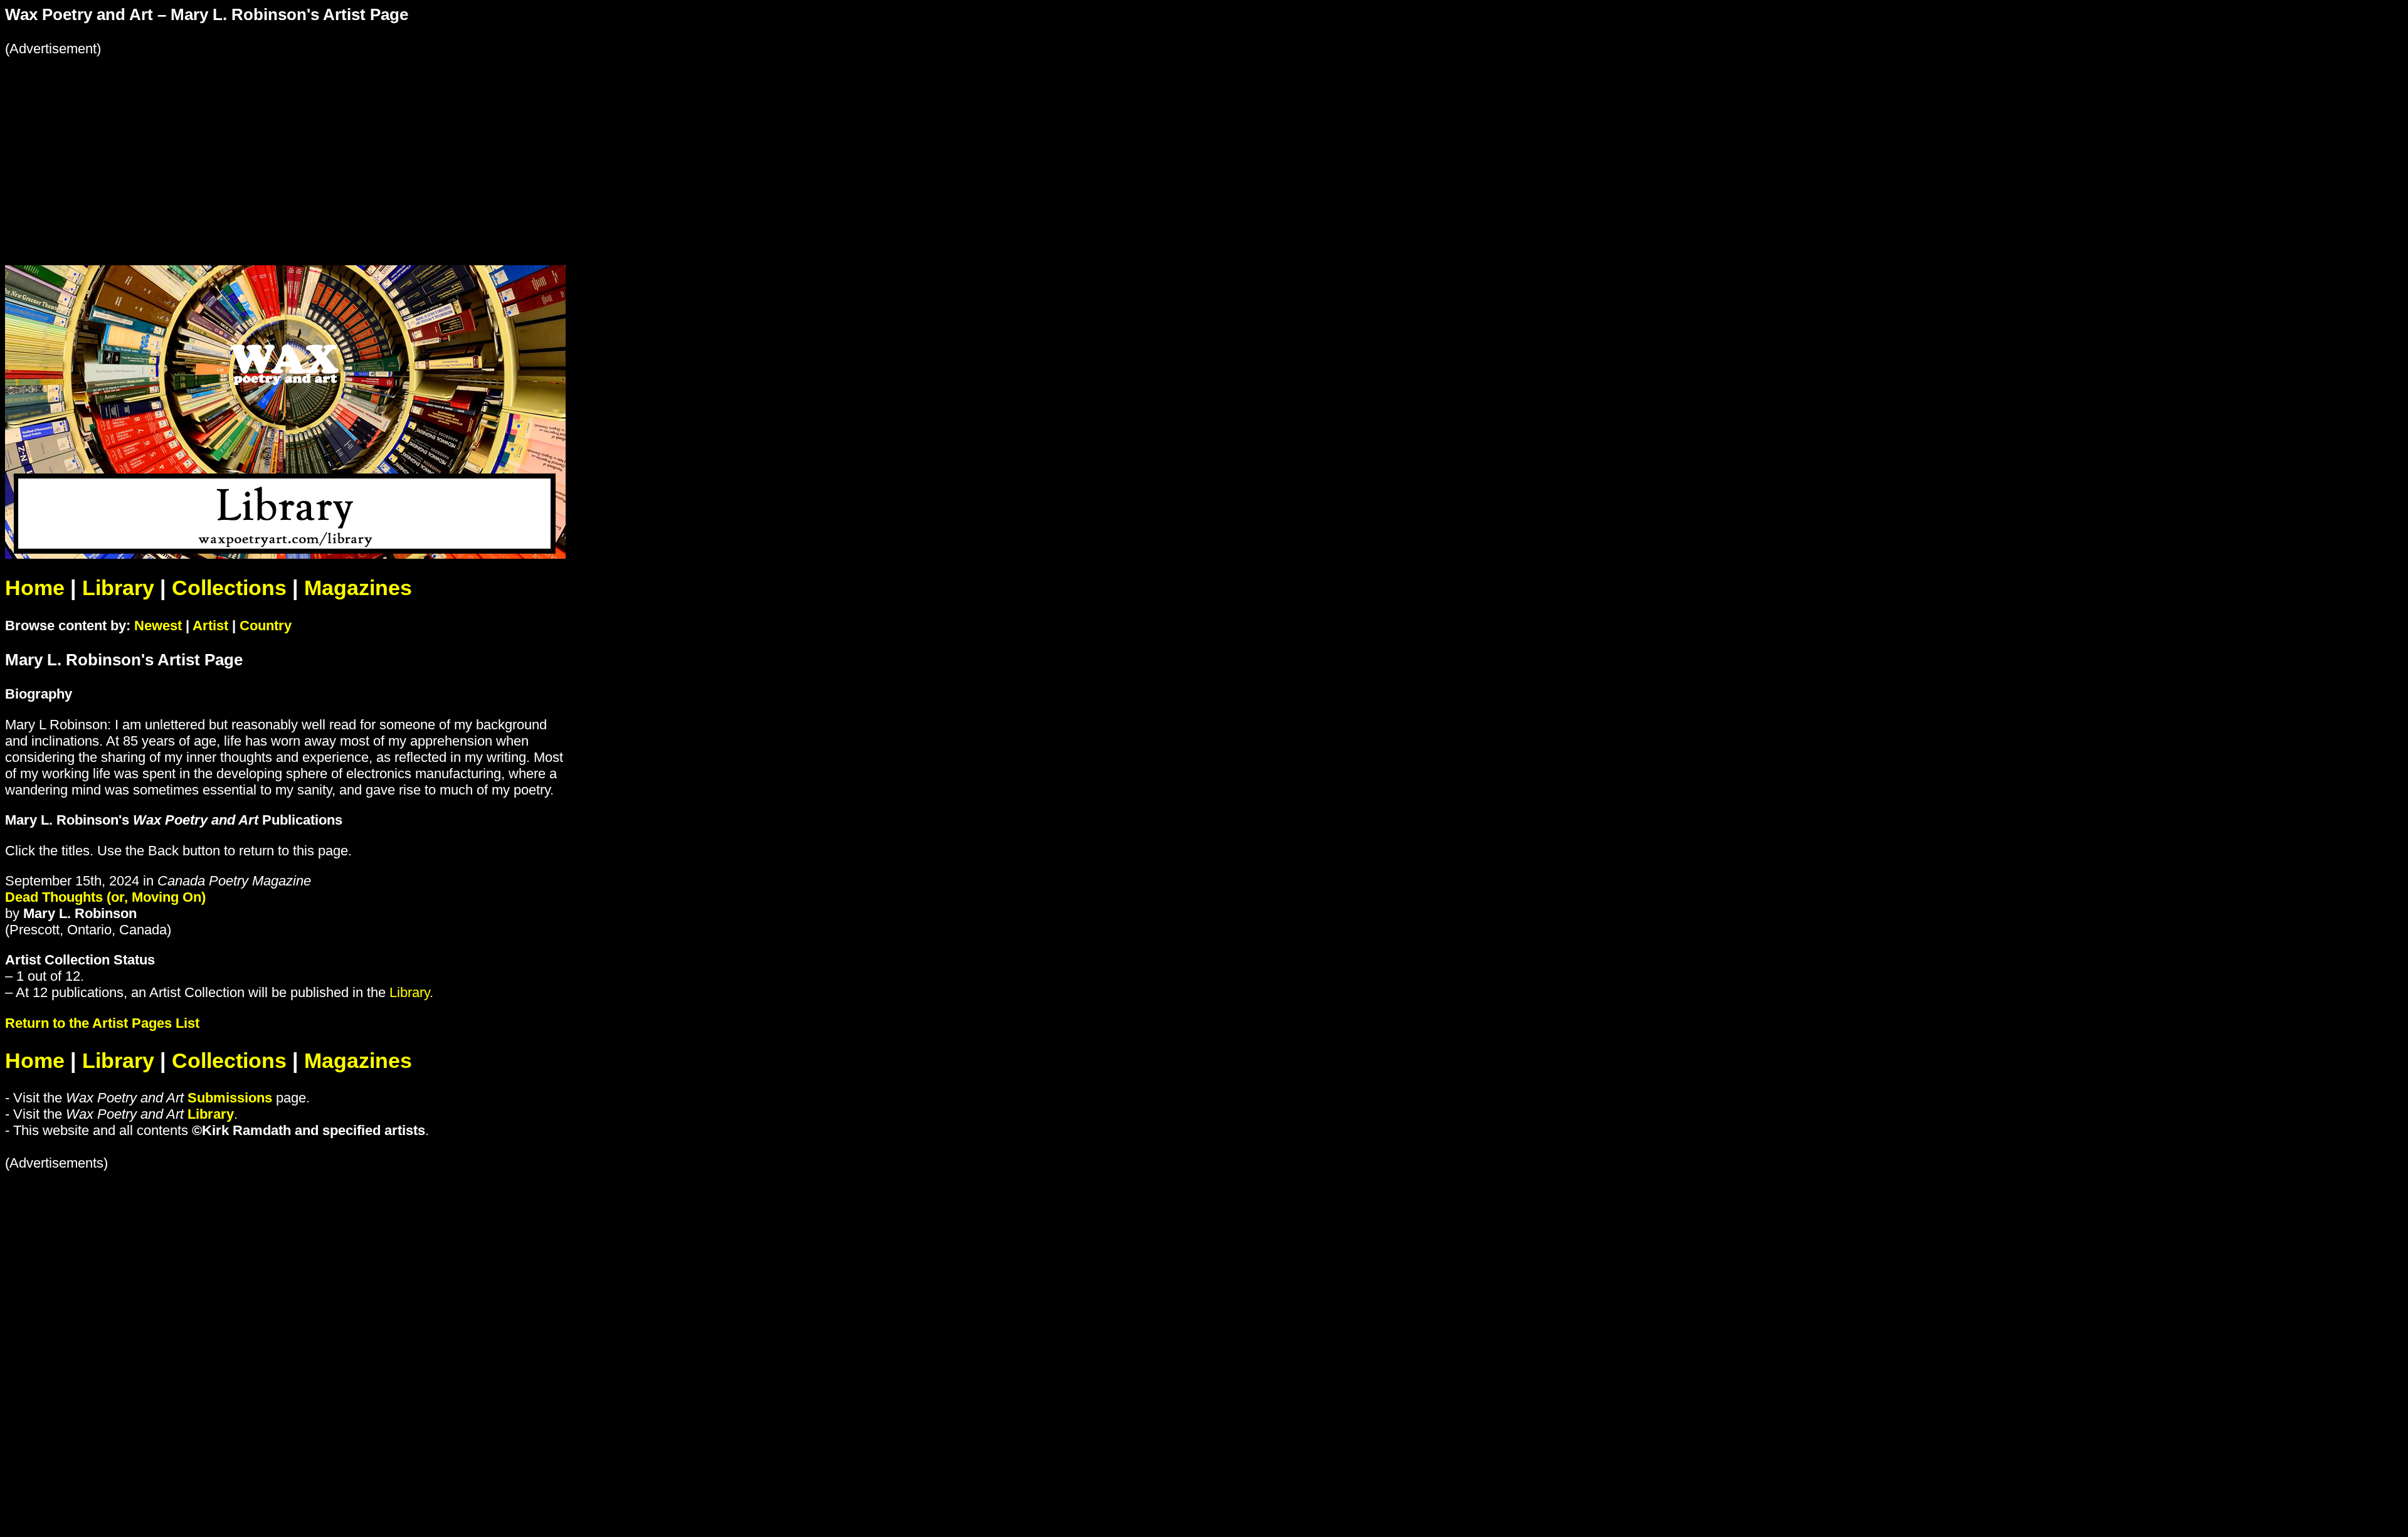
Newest (158, 626)
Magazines (358, 588)
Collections (229, 588)
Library (118, 588)
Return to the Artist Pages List (102, 1023)
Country (266, 626)
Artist (210, 626)
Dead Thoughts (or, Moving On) (105, 897)
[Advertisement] (381, 145)
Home (35, 588)
